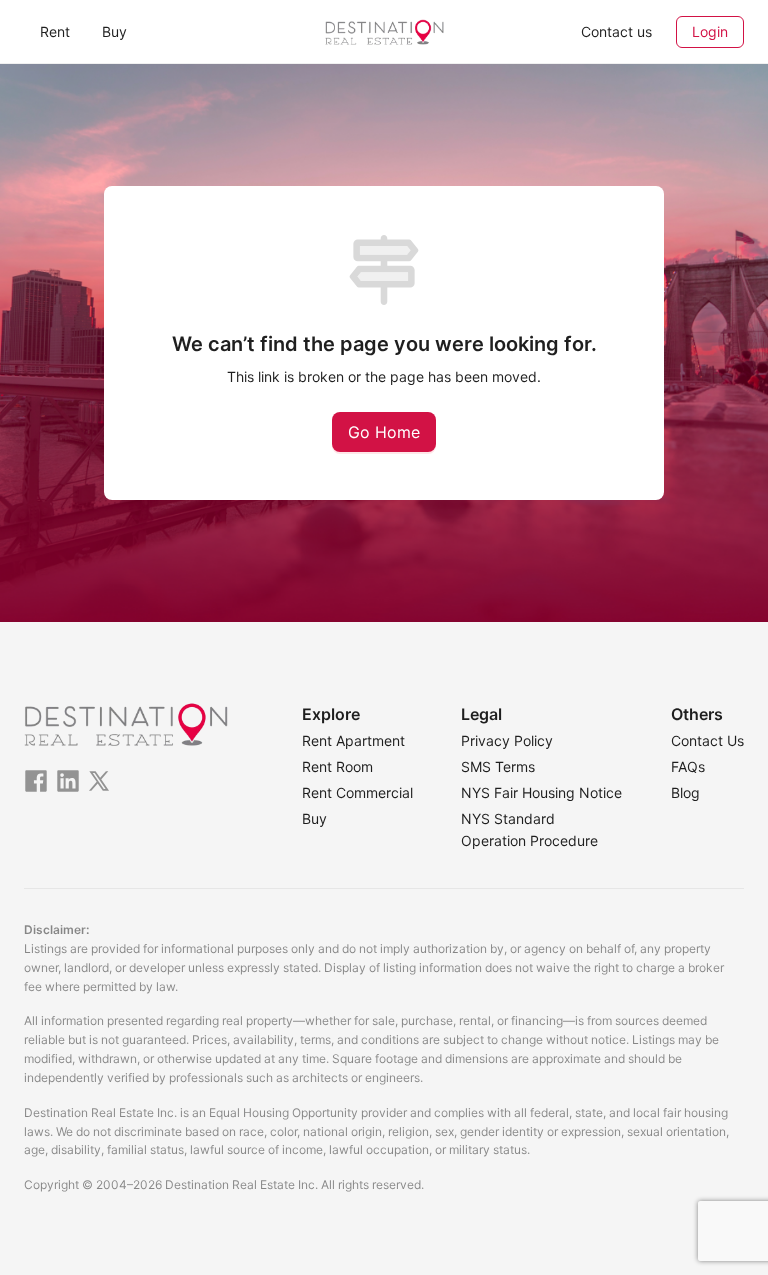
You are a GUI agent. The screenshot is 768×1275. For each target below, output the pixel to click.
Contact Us (707, 740)
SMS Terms (498, 766)
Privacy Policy (507, 740)
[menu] (144, 31)
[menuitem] (55, 32)
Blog (685, 792)
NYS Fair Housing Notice (541, 792)
